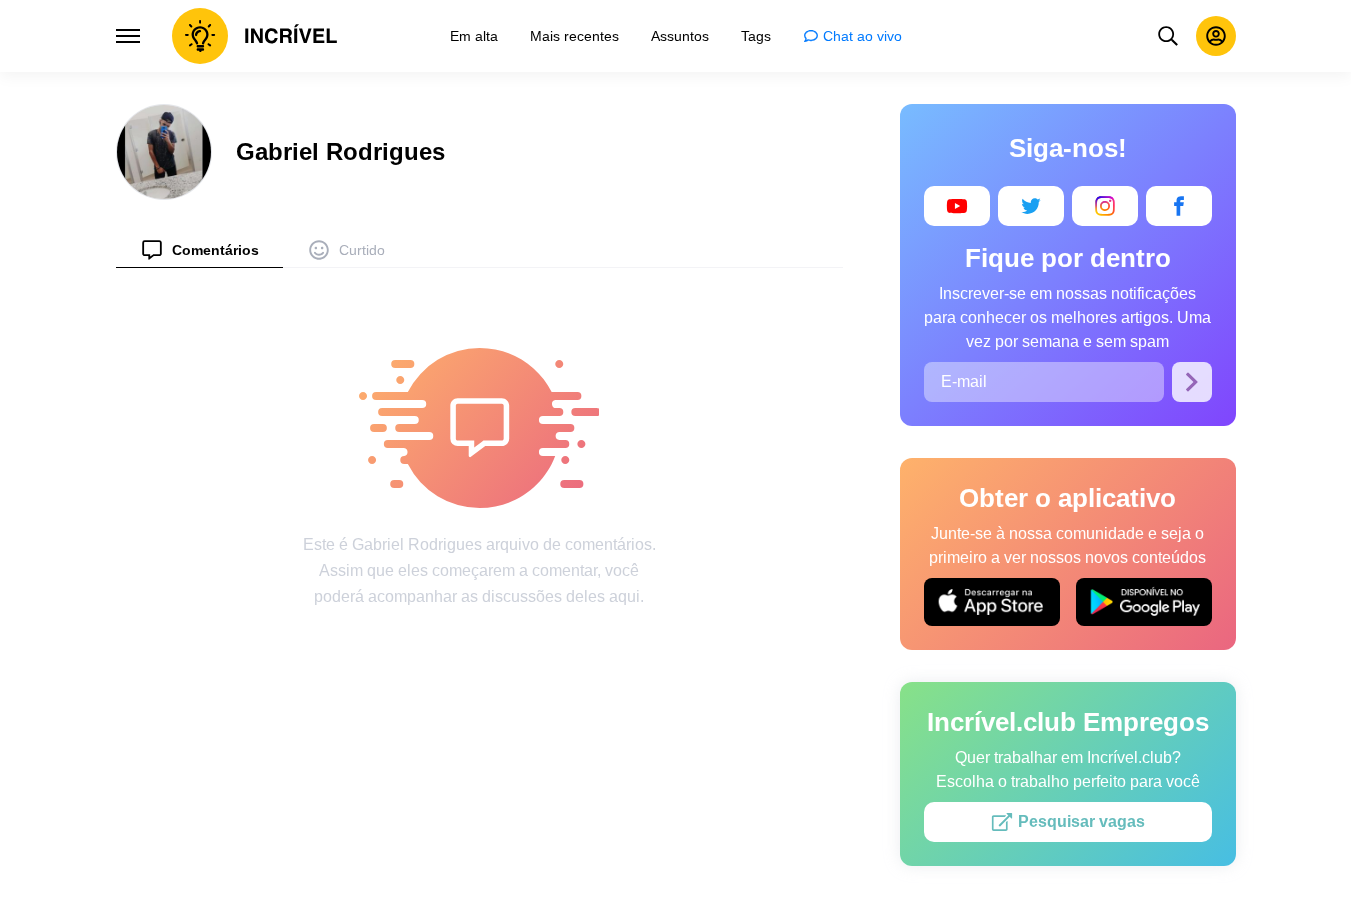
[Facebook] (1179, 206)
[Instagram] (1105, 206)
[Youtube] (957, 206)
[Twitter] (1031, 206)
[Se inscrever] (1192, 382)
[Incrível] (255, 36)
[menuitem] (199, 249)
